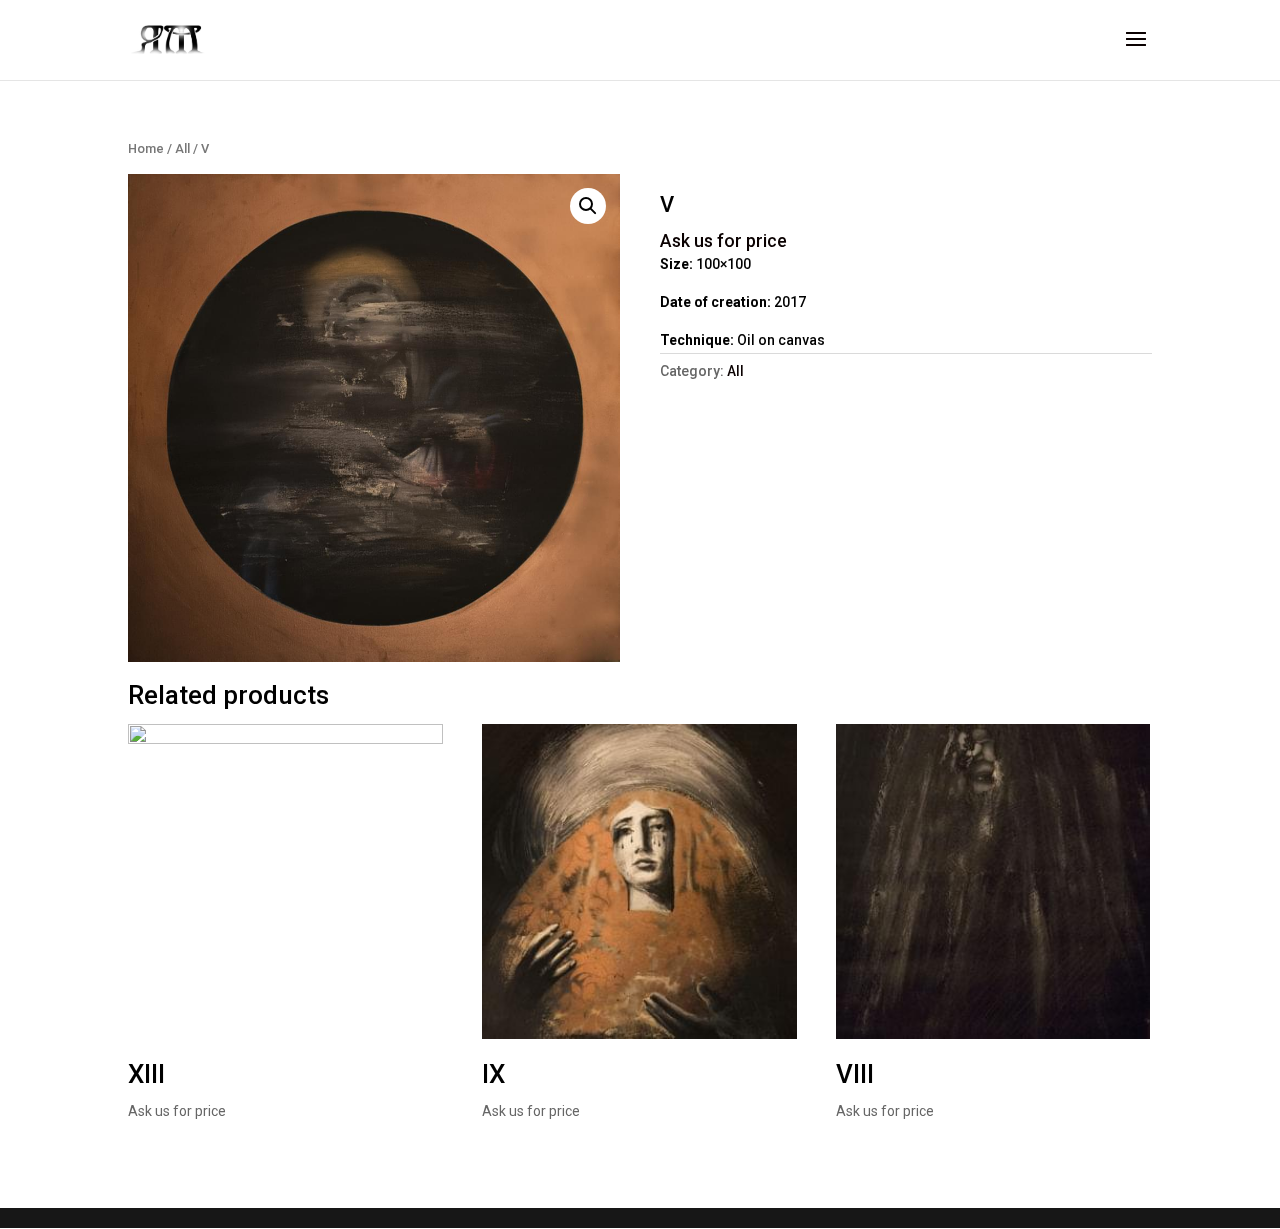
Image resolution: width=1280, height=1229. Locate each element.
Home (146, 148)
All (182, 148)
